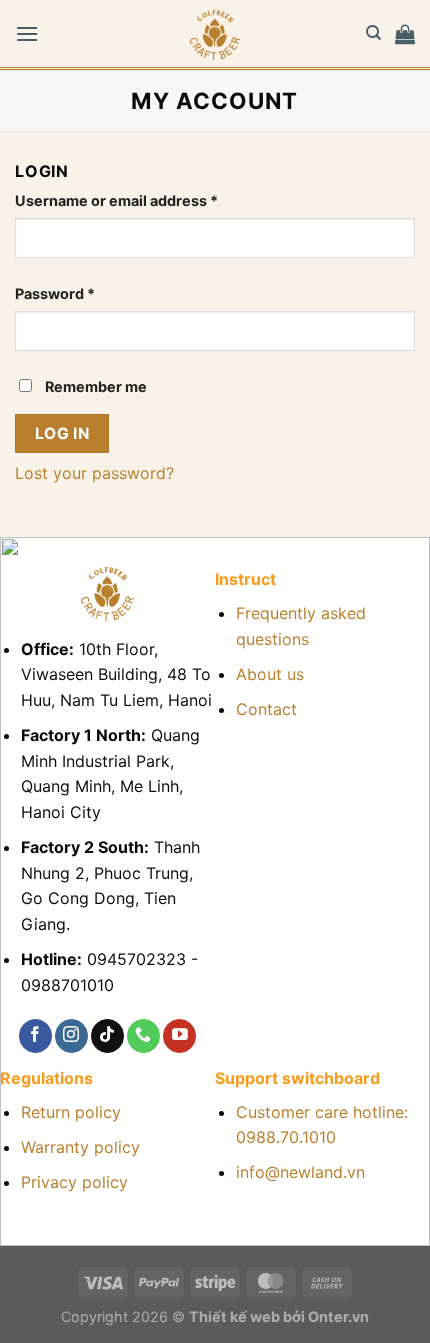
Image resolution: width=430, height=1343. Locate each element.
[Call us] (143, 1036)
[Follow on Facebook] (35, 1036)
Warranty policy (80, 1147)
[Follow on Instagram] (71, 1036)
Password (86, 293)
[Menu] (27, 33)
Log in (62, 433)
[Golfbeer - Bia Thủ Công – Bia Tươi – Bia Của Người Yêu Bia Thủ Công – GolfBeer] (215, 35)
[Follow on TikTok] (107, 1036)
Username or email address (148, 200)
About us (270, 674)
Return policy (71, 1112)
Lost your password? (94, 473)
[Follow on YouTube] (179, 1036)
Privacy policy (74, 1182)
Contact (266, 709)
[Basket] (405, 34)
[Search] (373, 33)
